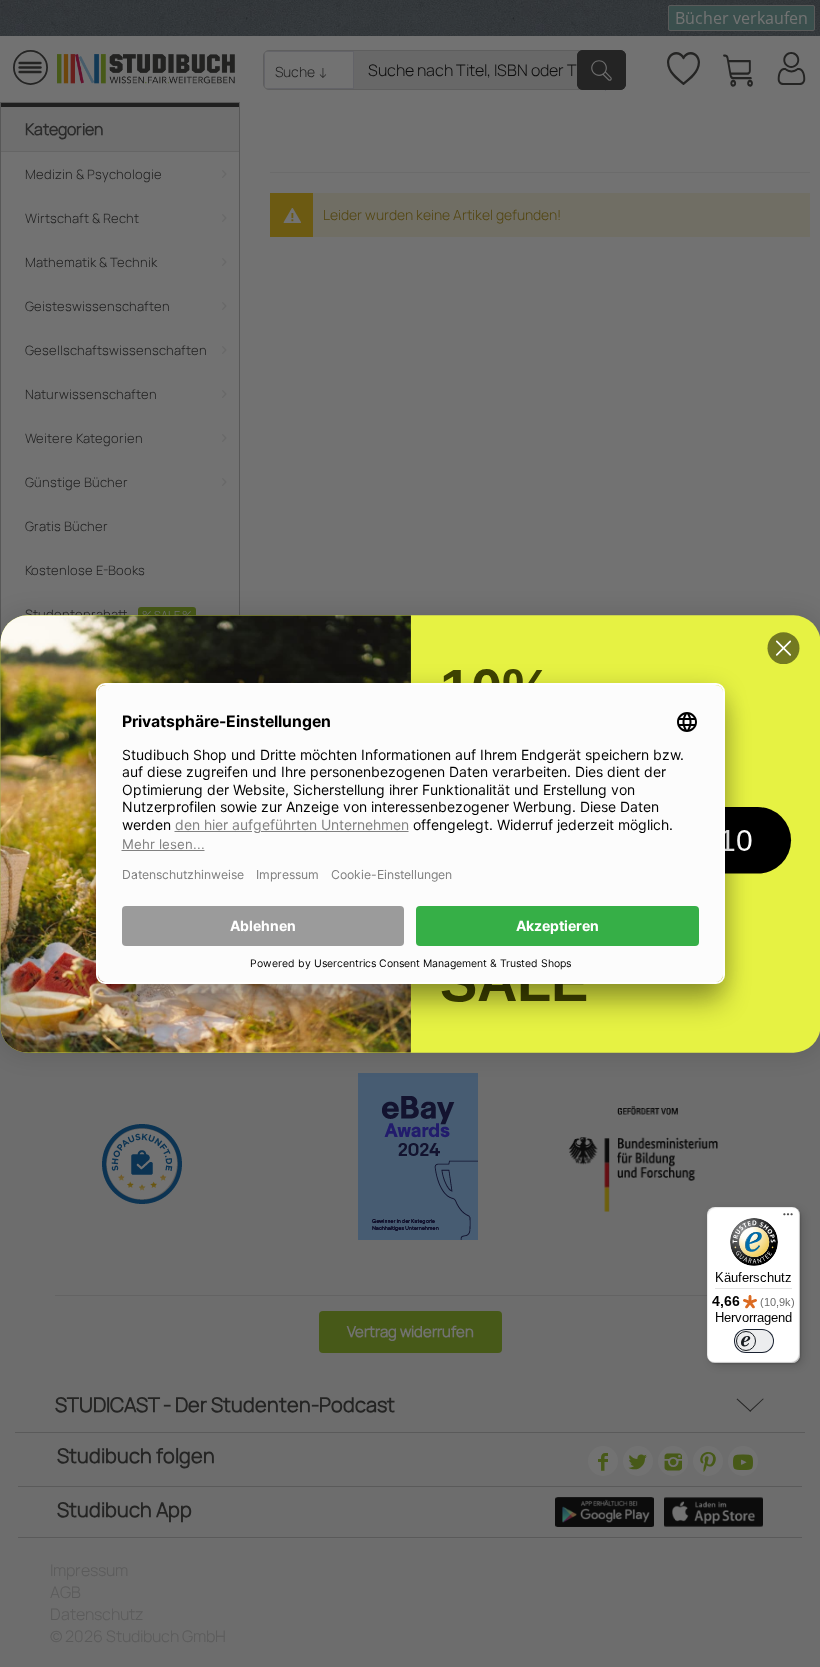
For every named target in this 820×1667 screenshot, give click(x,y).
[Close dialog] (783, 648)
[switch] (754, 1341)
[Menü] (788, 1219)
